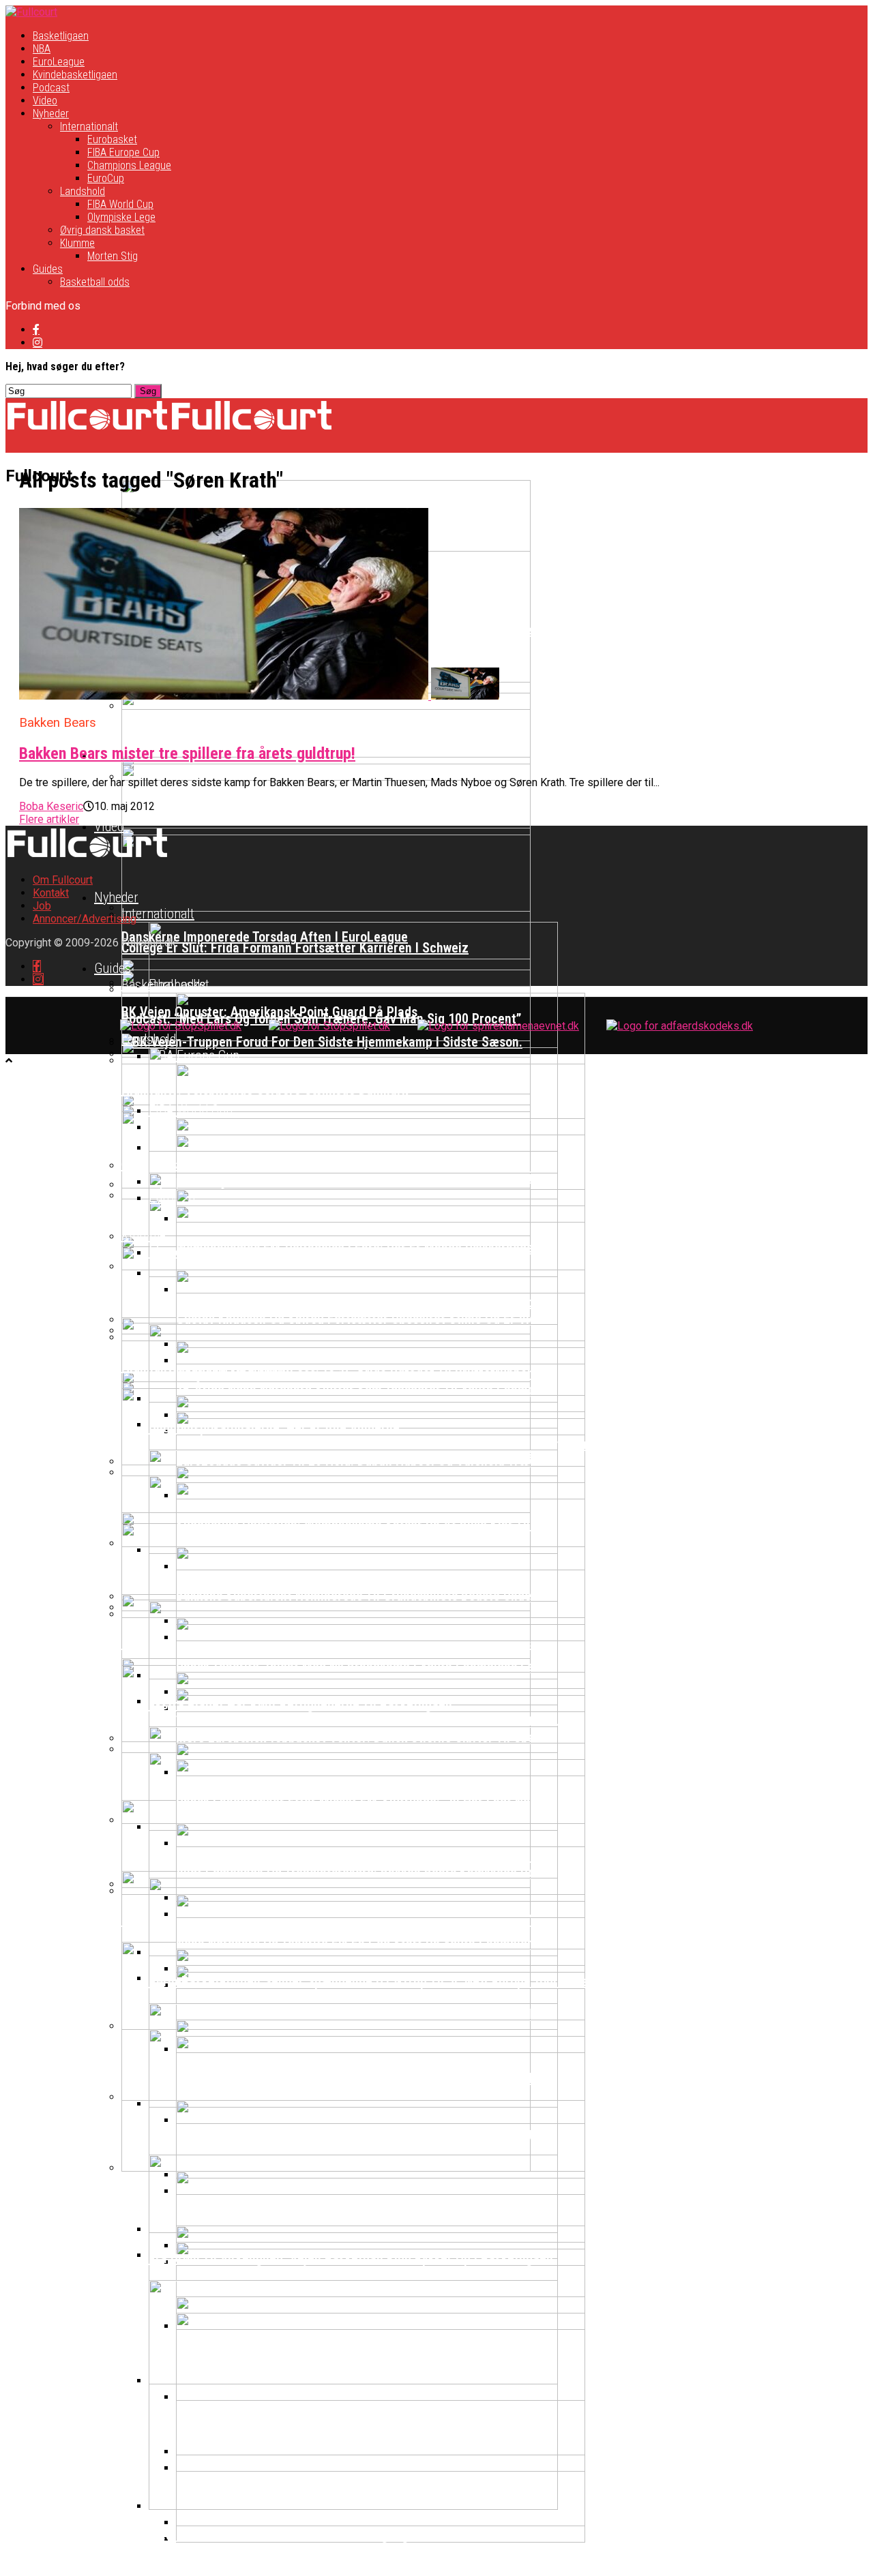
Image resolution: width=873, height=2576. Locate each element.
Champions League (129, 165)
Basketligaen (61, 36)
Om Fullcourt (63, 880)
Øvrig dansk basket (102, 230)
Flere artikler (49, 819)
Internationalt (89, 126)
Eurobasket (112, 139)
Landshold (83, 191)
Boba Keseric (51, 806)
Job (42, 906)
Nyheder (51, 114)
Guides (48, 269)
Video (45, 101)
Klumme (77, 243)
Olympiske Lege (121, 217)
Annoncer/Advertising (85, 919)
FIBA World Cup (120, 204)
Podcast (51, 88)
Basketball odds (95, 282)
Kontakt (51, 893)
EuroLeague (59, 62)
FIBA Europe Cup (123, 152)
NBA (42, 49)
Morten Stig (113, 256)
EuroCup (106, 178)
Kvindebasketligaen (75, 75)
